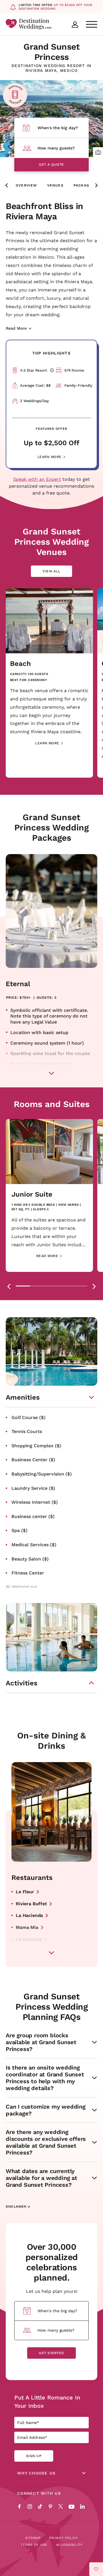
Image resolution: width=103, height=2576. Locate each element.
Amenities (23, 1397)
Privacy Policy (64, 2538)
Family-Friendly (78, 385)
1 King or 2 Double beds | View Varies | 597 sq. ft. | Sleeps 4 (46, 1207)
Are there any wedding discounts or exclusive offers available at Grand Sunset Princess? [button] (46, 2142)
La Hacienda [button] (29, 1915)
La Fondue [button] (27, 1951)
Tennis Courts (27, 1431)
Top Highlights (51, 353)
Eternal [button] (18, 984)
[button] (98, 152)
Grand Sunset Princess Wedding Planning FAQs (51, 2007)
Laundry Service (33, 1488)
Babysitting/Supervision (42, 1474)
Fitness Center (28, 1573)
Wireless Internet (35, 1502)
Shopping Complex (36, 1445)
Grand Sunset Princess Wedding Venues (51, 542)
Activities (22, 1683)
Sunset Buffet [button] (31, 1963)
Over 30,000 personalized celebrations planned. (52, 2262)
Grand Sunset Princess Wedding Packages (51, 827)
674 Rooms (74, 370)
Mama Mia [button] (27, 1927)
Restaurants (32, 1877)
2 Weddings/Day (34, 401)
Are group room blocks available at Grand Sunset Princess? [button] (41, 2042)
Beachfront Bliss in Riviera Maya (44, 211)
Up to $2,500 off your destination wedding (55, 7)
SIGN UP (34, 2456)
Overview (26, 185)
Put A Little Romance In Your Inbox (47, 2401)
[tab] (23, 1286)
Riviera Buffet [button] (31, 1903)
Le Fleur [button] (25, 1891)
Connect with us (39, 2493)
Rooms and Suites (52, 1104)
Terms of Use (34, 2545)
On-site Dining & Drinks (51, 1740)
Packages (84, 185)
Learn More (49, 457)
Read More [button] (47, 1256)
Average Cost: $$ (35, 385)
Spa (19, 1530)
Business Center (33, 1459)
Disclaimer (16, 2207)
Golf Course (28, 1417)
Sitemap (33, 2538)
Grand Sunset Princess (51, 52)
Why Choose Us (36, 2473)
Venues (55, 185)
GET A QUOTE (51, 164)
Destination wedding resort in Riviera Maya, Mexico (51, 68)
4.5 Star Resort (36, 370)
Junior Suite (32, 1194)
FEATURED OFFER (51, 429)
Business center (33, 1516)
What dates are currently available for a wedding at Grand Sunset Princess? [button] (41, 2178)
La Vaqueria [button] (29, 1939)
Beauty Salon (30, 1559)
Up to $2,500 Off (51, 443)
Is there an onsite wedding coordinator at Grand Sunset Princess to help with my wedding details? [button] (45, 2078)
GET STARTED (51, 2353)
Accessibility (69, 2545)
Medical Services (34, 1544)
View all (56, 573)
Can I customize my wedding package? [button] (46, 2110)
